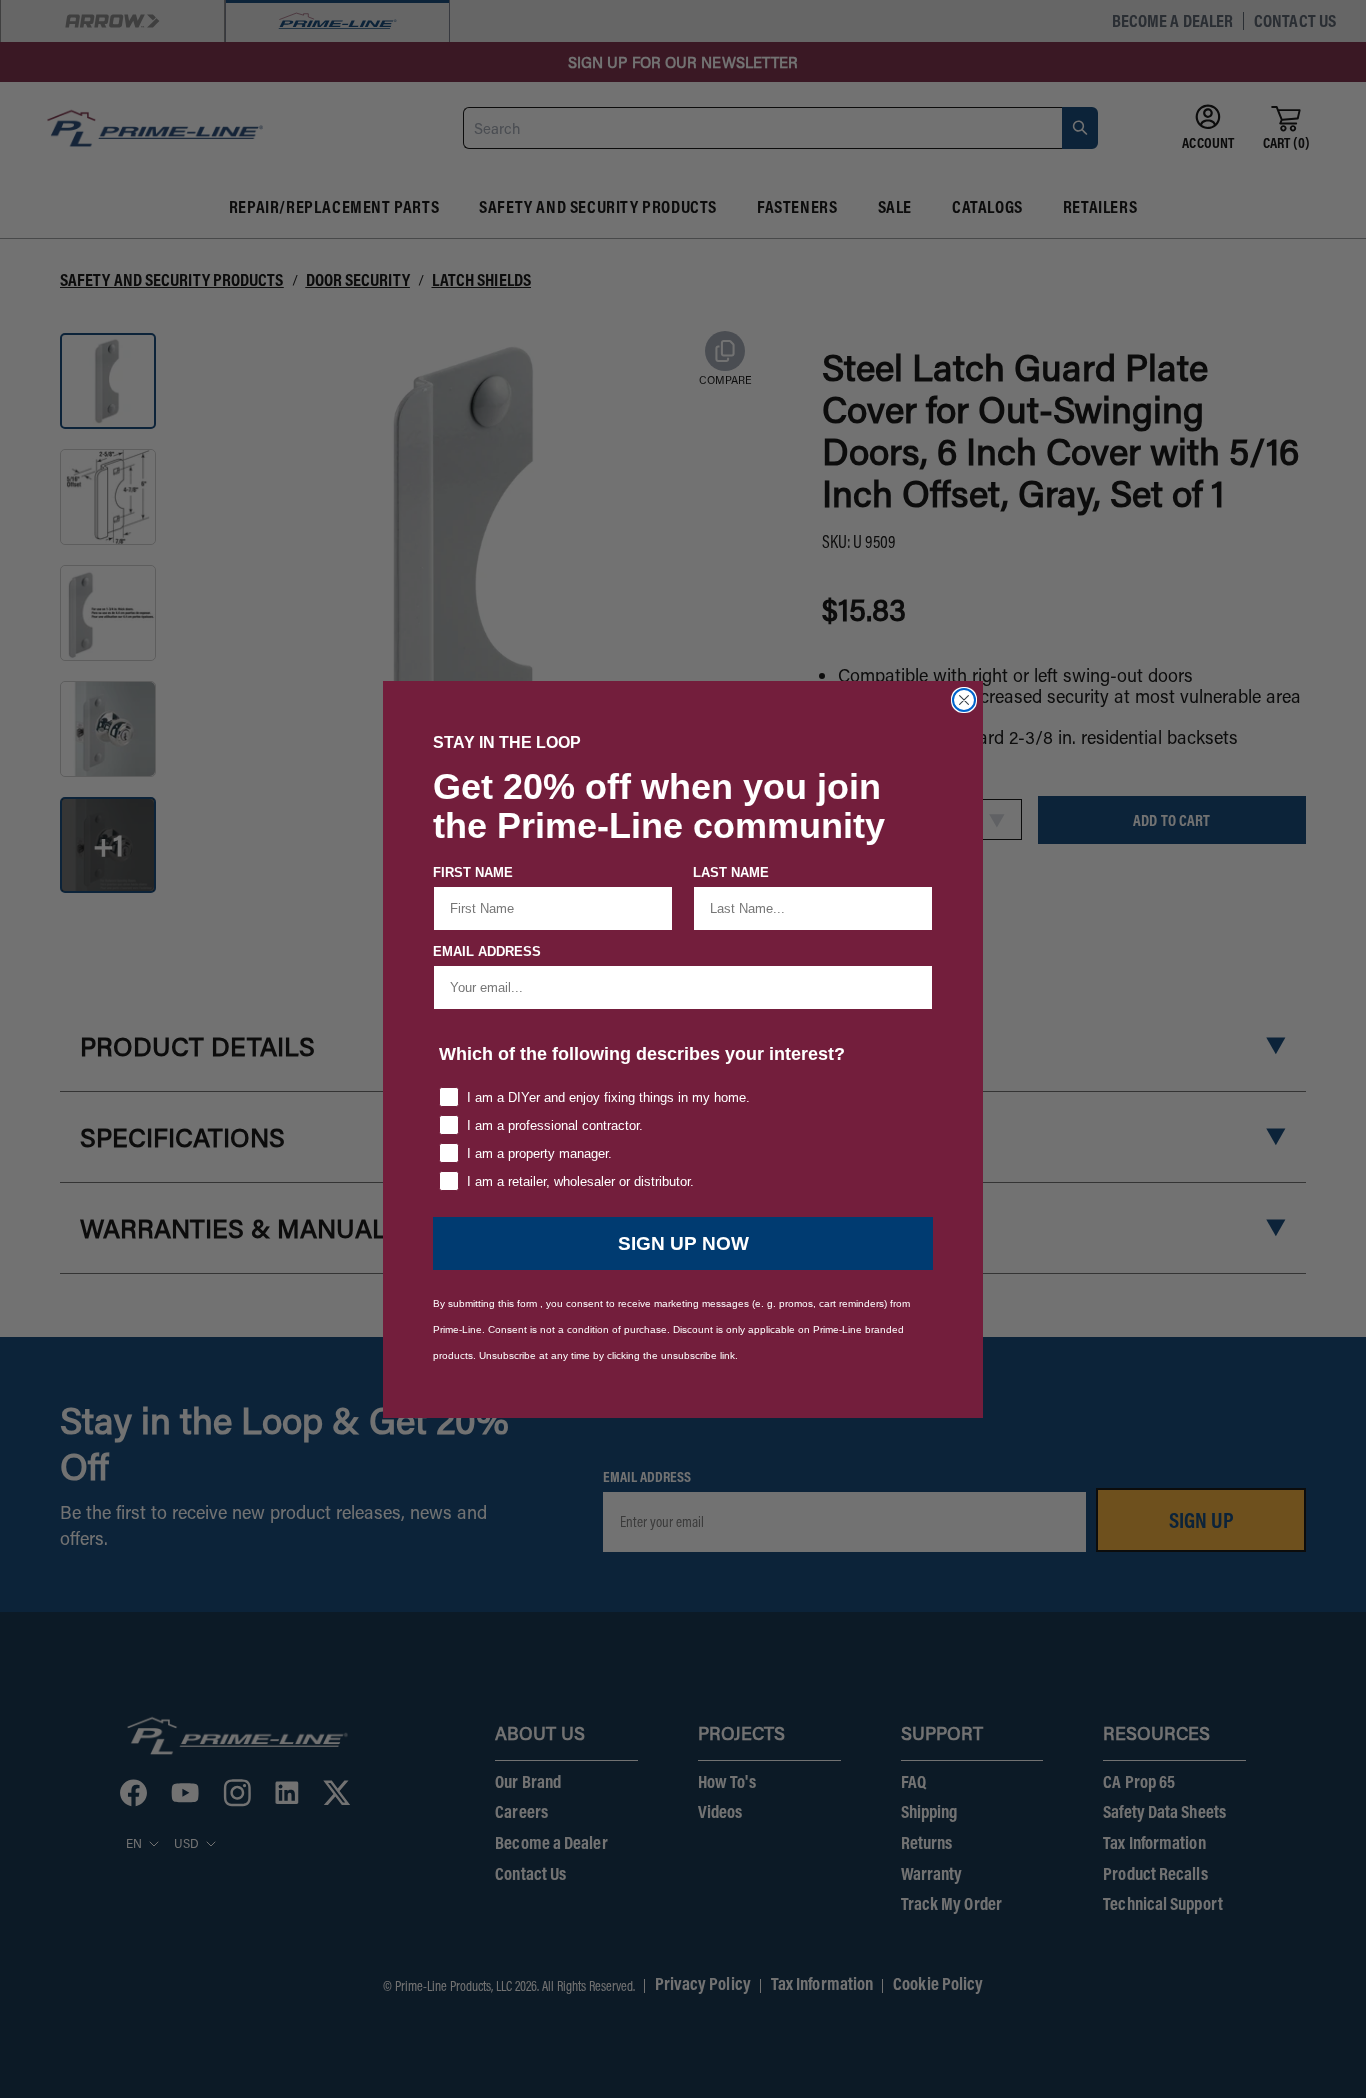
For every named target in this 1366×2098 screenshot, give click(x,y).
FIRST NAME (473, 872)
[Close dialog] (964, 700)
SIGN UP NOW (683, 1243)
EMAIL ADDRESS (487, 951)
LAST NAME (731, 872)
